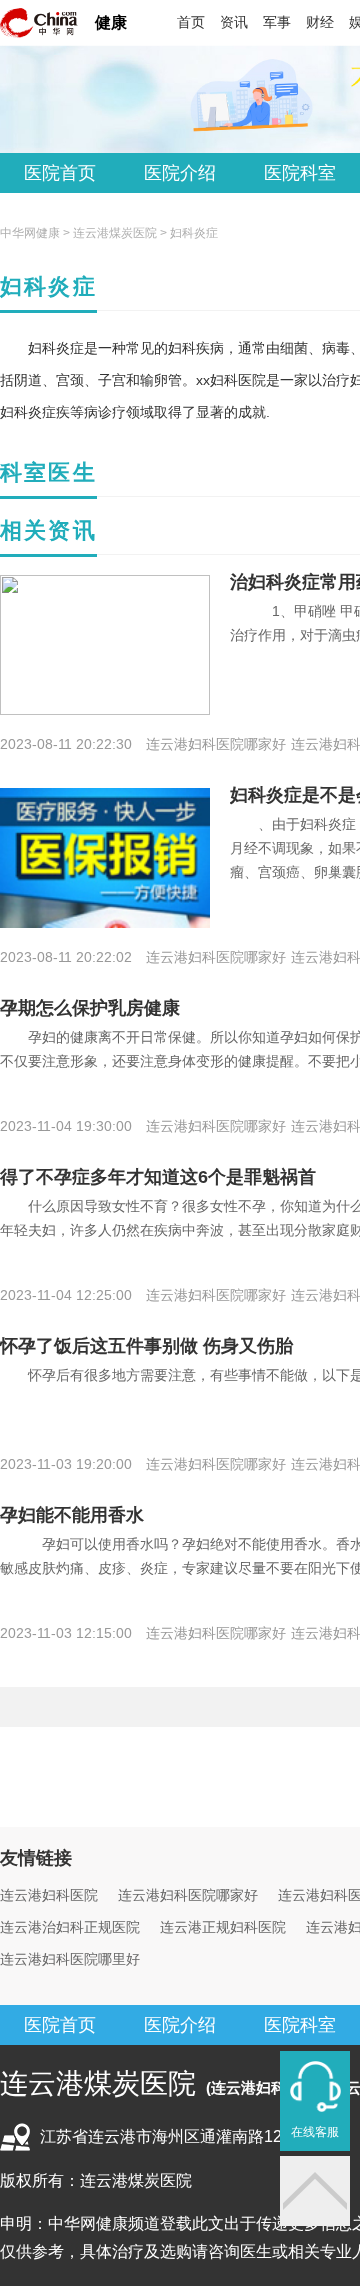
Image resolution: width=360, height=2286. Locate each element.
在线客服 (315, 2132)
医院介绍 (180, 173)
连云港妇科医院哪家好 (188, 1895)
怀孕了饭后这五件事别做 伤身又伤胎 (146, 1346)
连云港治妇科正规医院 (70, 1927)
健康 (111, 22)
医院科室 (300, 173)
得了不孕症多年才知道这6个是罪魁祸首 (158, 1177)
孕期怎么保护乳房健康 (90, 1008)
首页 (191, 22)
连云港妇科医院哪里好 (70, 1959)
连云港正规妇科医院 (223, 1927)
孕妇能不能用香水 (72, 1515)
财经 (320, 22)
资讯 (234, 22)
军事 (277, 22)
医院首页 (60, 173)
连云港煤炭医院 (115, 233)
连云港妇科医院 (49, 1895)
